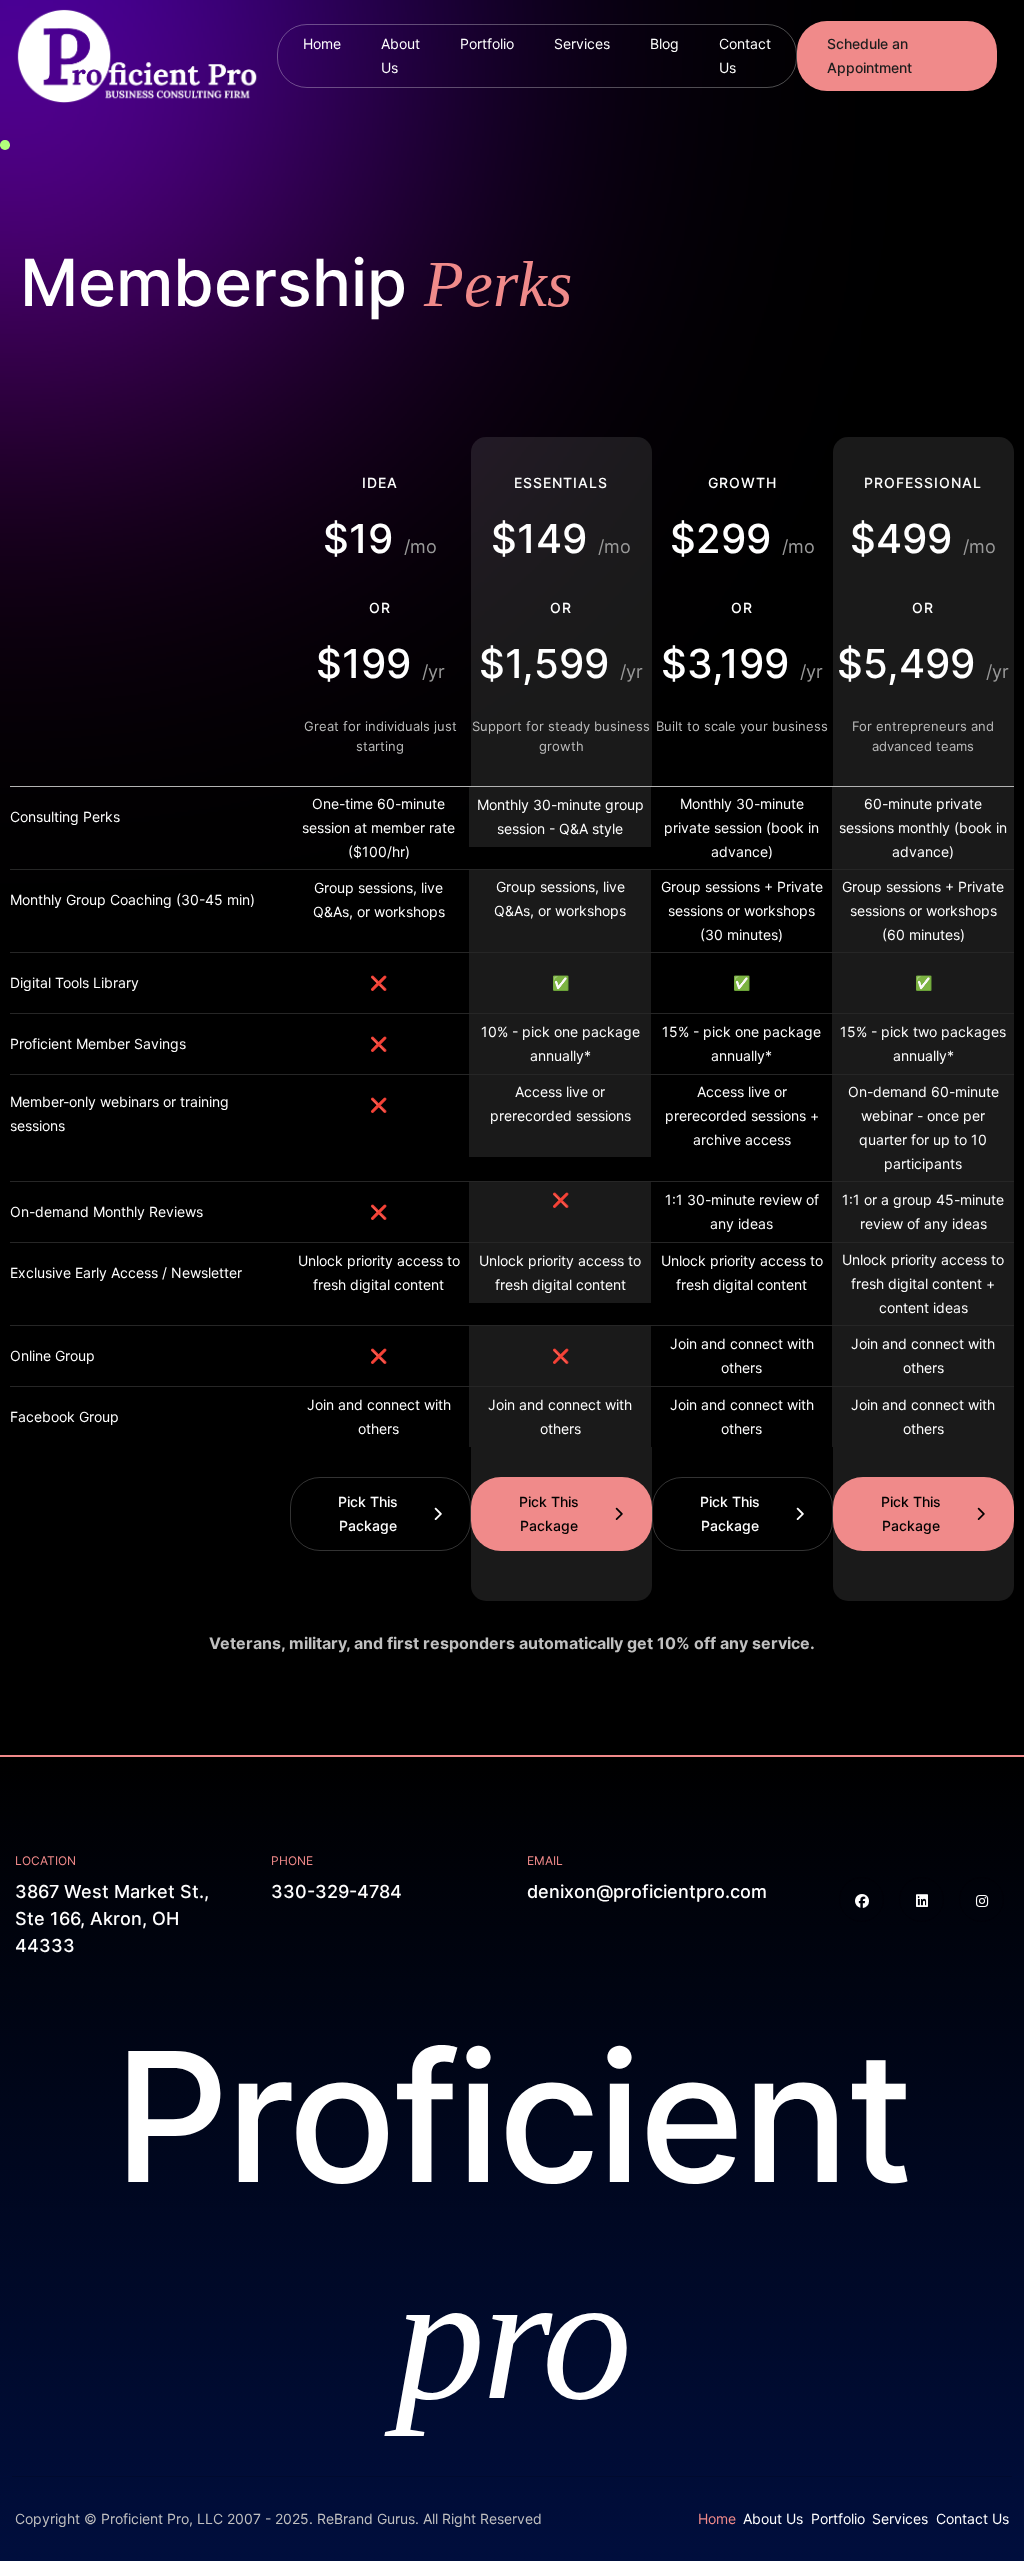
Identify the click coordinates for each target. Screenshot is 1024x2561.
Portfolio (487, 43)
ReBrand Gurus (366, 2518)
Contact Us (745, 55)
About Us (400, 55)
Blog (664, 43)
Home (322, 43)
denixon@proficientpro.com (647, 1891)
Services (582, 43)
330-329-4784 (336, 1891)
